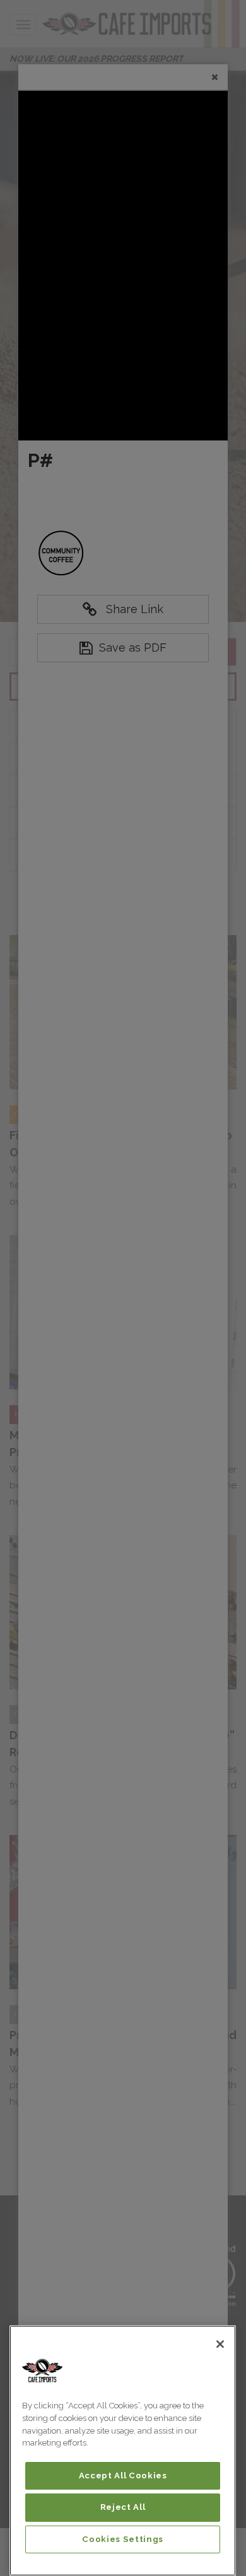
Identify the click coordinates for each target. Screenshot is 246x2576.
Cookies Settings (123, 2539)
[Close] (220, 2344)
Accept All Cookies (123, 2475)
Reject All (123, 2507)
